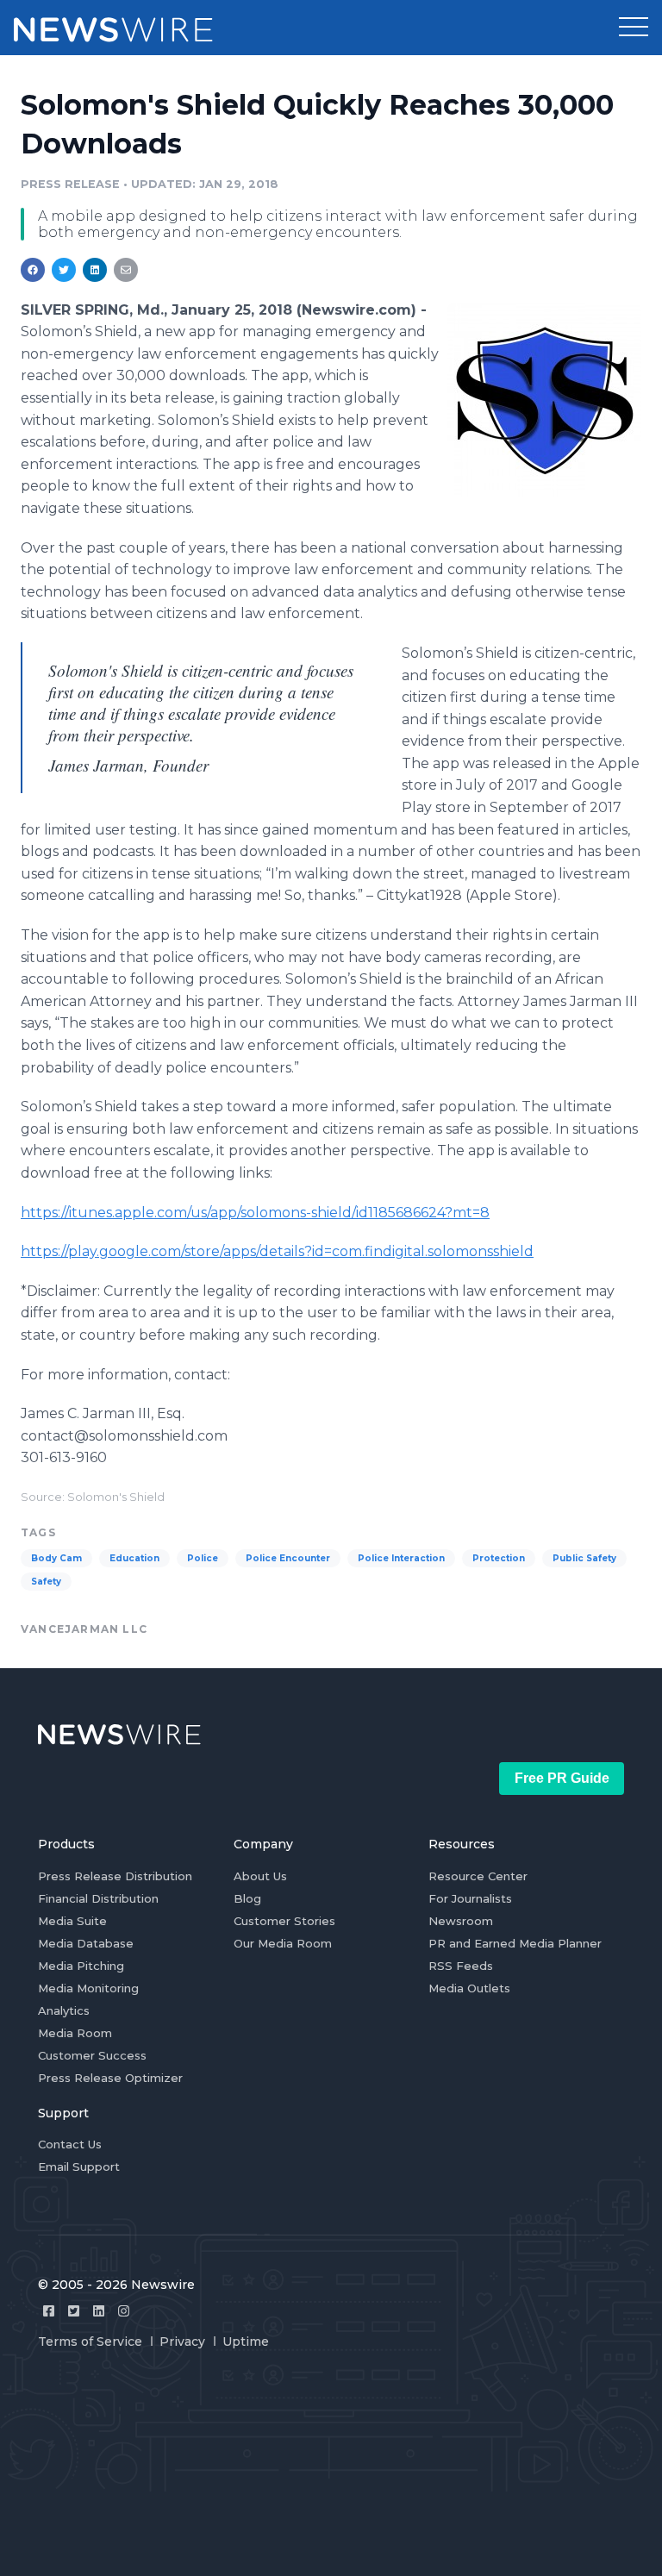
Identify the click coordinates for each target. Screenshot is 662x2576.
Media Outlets (469, 1988)
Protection (499, 1558)
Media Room (75, 2033)
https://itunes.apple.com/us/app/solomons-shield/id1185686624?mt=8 (255, 1213)
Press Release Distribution (115, 1876)
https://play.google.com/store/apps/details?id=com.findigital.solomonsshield (277, 1251)
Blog (247, 1898)
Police (203, 1558)
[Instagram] (124, 2311)
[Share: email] (126, 270)
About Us (260, 1876)
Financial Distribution (98, 1898)
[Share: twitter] (64, 270)
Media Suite (72, 1921)
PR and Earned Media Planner (515, 1943)
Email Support (79, 2166)
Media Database (86, 1943)
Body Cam (56, 1558)
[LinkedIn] (99, 2311)
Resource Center (478, 1876)
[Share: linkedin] (95, 270)
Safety (46, 1582)
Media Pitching (81, 1966)
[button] (634, 28)
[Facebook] (49, 2311)
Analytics (64, 2010)
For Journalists (470, 1898)
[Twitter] (74, 2311)
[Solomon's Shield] (544, 400)
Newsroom (461, 1921)
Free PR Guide (562, 1778)
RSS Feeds (461, 1966)
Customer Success (92, 2055)
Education (134, 1558)
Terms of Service (90, 2342)
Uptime (246, 2342)
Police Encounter (288, 1558)
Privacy (182, 2342)
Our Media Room (283, 1943)
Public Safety (584, 1558)
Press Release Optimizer (110, 2078)
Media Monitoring (88, 1988)
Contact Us (70, 2144)
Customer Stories (284, 1921)
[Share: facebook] (33, 270)
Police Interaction (401, 1558)
